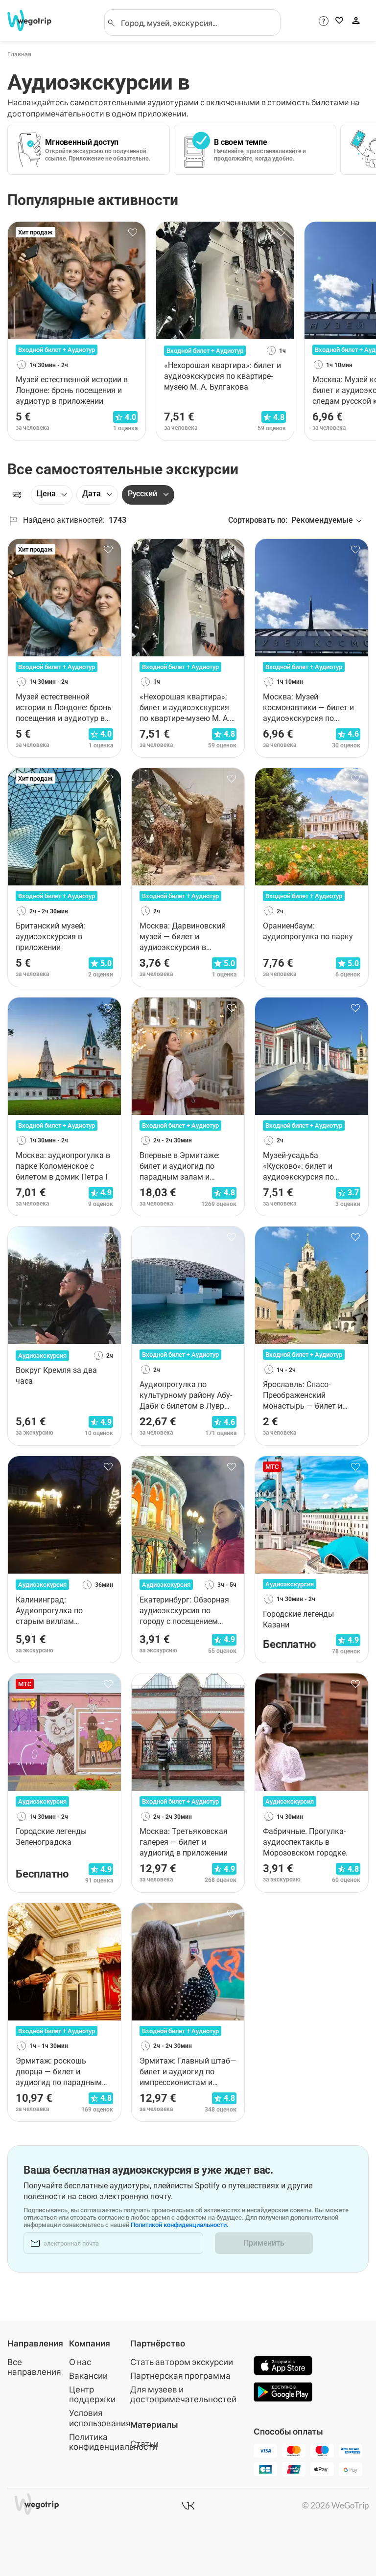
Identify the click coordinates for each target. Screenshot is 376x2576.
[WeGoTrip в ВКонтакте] (188, 2506)
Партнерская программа (180, 2376)
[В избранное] (133, 232)
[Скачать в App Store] (283, 2367)
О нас (80, 2362)
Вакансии (88, 2376)
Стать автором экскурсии (182, 2362)
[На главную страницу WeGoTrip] (34, 21)
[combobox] (197, 23)
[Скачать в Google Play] (283, 2393)
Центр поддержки (92, 2394)
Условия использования (100, 2418)
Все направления (34, 2367)
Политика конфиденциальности (113, 2442)
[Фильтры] (17, 495)
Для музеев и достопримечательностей (183, 2394)
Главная (19, 54)
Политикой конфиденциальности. (180, 2225)
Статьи (144, 2444)
